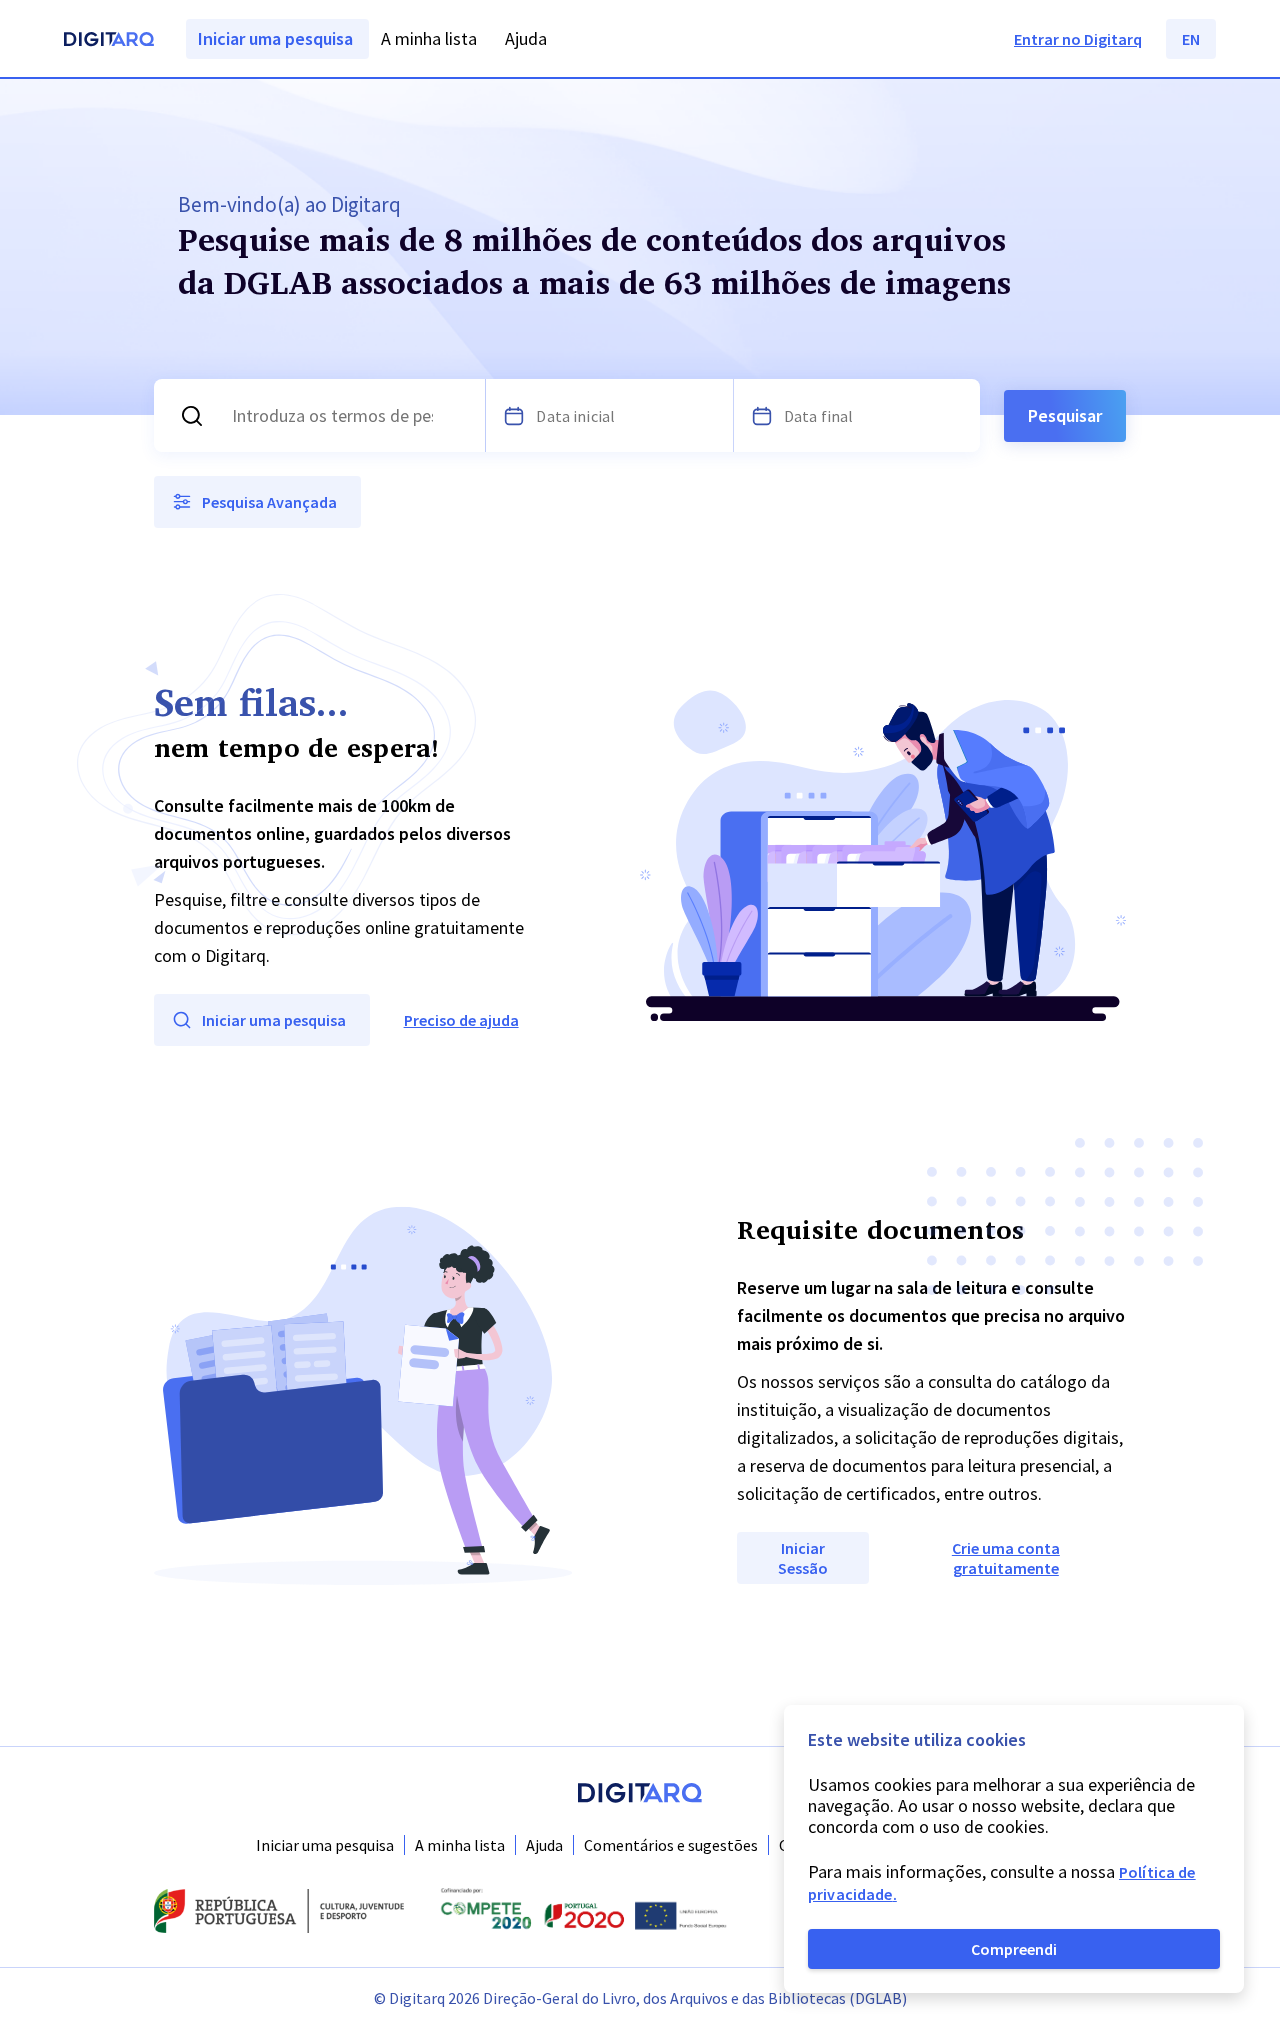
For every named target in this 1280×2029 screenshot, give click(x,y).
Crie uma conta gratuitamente (1006, 1558)
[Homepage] (109, 41)
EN (1191, 39)
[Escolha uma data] (514, 416)
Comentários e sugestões (671, 1845)
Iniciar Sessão (803, 1558)
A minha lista (460, 1845)
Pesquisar (1065, 415)
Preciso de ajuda (461, 1020)
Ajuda (544, 1845)
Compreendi (1014, 1949)
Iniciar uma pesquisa (325, 1845)
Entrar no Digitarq (1078, 39)
